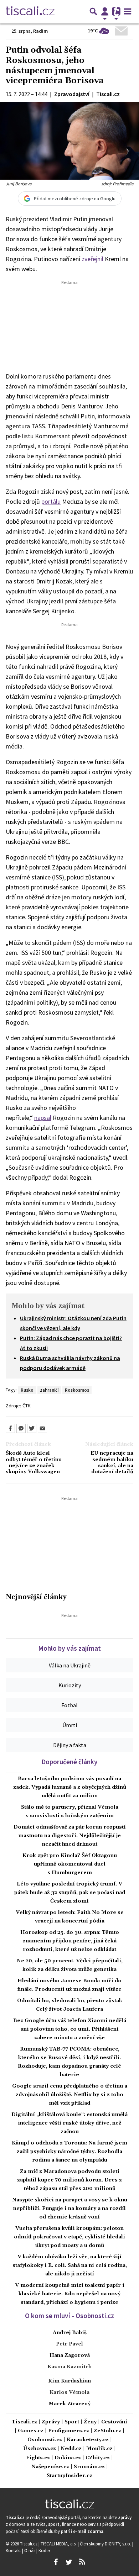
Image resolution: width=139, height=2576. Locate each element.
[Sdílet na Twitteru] (32, 1428)
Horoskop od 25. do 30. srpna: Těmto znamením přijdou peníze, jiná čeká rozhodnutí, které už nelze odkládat (70, 1941)
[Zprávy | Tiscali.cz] (30, 11)
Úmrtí (70, 1725)
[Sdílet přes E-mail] (42, 1428)
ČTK (27, 1406)
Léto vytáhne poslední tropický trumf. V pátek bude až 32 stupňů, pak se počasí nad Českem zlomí (70, 1893)
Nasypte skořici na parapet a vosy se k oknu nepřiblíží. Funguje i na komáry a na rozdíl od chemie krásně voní (70, 2209)
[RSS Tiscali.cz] (82, 2562)
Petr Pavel (69, 2344)
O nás (30, 2550)
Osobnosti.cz (45, 2440)
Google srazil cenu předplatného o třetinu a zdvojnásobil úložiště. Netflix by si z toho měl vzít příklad (70, 2095)
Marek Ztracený (69, 2404)
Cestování (114, 2422)
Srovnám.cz (89, 2467)
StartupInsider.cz (69, 2476)
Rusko (27, 1390)
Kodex (45, 2550)
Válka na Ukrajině (70, 1665)
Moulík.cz (99, 2449)
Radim (40, 31)
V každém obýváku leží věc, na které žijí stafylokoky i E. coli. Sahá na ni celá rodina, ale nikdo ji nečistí (70, 2265)
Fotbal (69, 1705)
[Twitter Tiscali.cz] (69, 2562)
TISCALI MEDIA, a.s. (59, 2544)
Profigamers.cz (69, 2431)
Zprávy (51, 2422)
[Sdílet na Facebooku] (10, 1428)
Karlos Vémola (69, 2392)
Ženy (90, 2422)
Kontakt (14, 2550)
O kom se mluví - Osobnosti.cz (69, 2316)
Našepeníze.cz (50, 2467)
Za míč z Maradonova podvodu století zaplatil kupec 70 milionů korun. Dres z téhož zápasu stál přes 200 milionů (69, 2180)
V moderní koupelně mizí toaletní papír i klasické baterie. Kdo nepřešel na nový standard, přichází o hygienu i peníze (70, 2294)
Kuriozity (70, 1685)
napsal (43, 1118)
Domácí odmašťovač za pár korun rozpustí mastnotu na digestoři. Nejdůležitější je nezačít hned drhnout (70, 1836)
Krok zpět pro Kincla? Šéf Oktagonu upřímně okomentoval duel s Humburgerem (70, 1864)
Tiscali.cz (24, 2422)
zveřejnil (92, 259)
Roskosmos (77, 1390)
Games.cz (31, 2431)
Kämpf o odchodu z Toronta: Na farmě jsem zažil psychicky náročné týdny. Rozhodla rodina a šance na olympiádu (69, 2152)
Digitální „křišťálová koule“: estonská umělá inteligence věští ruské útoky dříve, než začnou (69, 2123)
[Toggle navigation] (128, 11)
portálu (51, 501)
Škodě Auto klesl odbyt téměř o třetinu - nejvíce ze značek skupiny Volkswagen (34, 1463)
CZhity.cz (98, 2458)
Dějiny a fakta (70, 1745)
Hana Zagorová (70, 2355)
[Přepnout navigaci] (105, 11)
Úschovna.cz (40, 2449)
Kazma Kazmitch (69, 2367)
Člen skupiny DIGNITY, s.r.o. (106, 2544)
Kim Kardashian (69, 2381)
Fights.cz (38, 2458)
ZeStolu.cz (107, 2431)
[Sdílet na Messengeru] (21, 1428)
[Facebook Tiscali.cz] (56, 2562)
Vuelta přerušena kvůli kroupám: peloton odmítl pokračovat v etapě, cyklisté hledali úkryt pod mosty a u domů (69, 2237)
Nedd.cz (71, 2449)
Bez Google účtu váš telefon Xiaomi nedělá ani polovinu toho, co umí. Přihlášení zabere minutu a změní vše (70, 2029)
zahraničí (49, 1390)
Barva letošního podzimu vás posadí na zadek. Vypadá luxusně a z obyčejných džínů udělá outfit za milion (70, 1787)
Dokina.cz (68, 2458)
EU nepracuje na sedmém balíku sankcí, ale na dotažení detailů (112, 1463)
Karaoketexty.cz (88, 2440)
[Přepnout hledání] (93, 11)
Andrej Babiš (70, 2333)
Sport (72, 2422)
